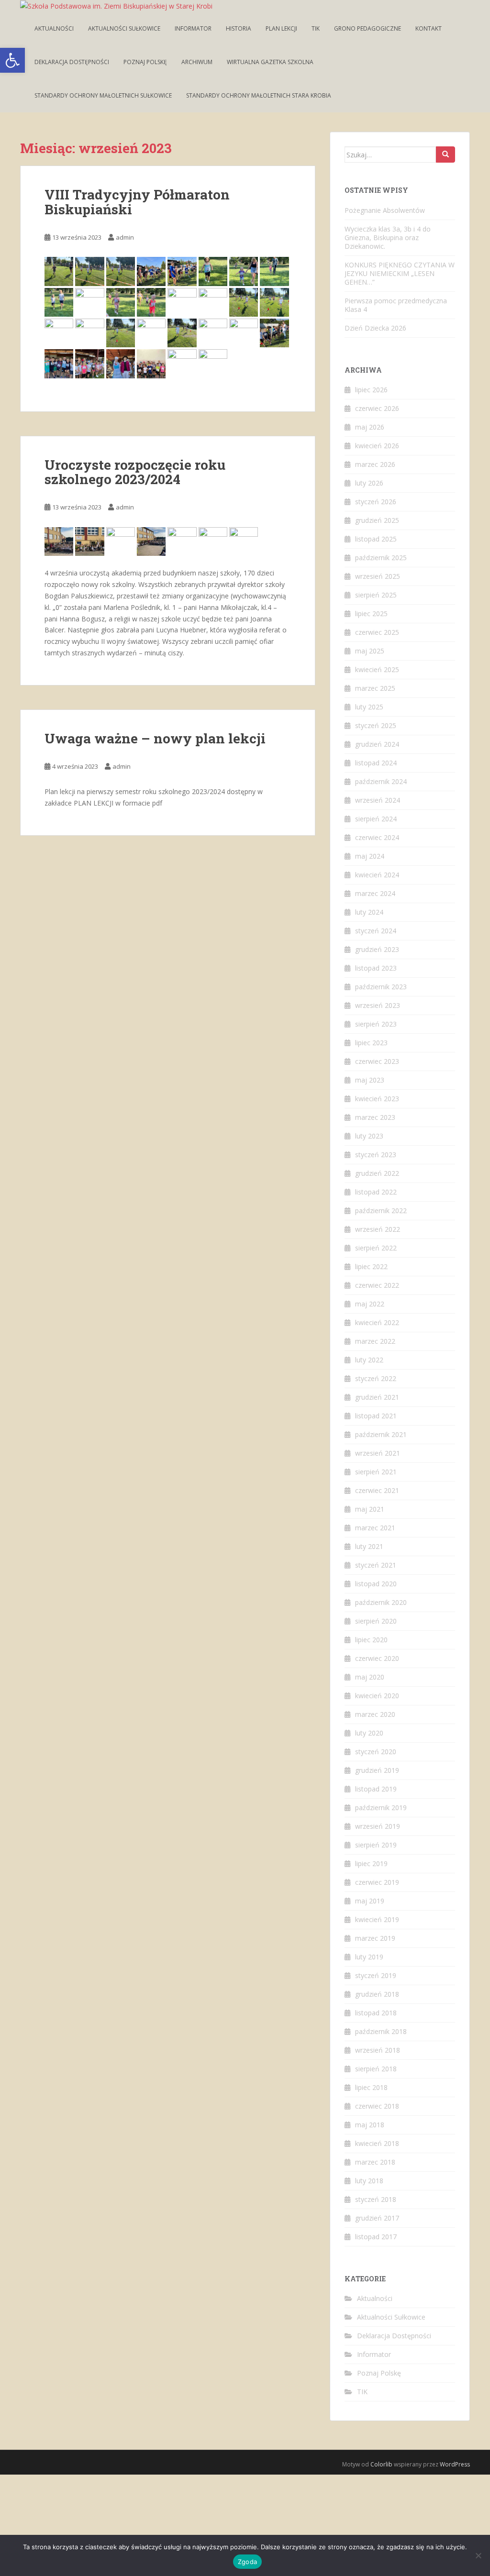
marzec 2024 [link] (375, 893)
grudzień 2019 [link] (377, 1770)
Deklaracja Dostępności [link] (72, 62)
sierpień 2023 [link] (376, 1024)
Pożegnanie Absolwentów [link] (385, 210)
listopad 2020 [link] (376, 1584)
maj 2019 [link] (370, 1901)
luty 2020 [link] (369, 1733)
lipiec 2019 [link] (371, 1863)
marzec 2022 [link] (375, 1341)
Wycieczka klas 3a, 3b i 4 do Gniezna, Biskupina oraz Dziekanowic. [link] (388, 238)
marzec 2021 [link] (375, 1528)
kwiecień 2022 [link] (377, 1322)
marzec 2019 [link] (375, 1938)
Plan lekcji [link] (281, 28)
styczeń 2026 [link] (376, 502)
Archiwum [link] (197, 62)
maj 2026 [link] (370, 427)
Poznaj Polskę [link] (145, 62)
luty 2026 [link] (369, 483)
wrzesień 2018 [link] (378, 2050)
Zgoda (247, 2562)
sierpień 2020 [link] (376, 1621)
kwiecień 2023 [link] (377, 1099)
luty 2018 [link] (369, 2181)
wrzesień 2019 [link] (378, 1826)
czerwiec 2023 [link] (377, 1061)
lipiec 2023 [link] (371, 1043)
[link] (12, 60)
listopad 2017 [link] (376, 2237)
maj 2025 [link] (370, 651)
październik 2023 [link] (381, 987)
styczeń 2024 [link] (376, 931)
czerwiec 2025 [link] (377, 632)
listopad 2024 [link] (376, 763)
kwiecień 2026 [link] (377, 446)
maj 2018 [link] (370, 2125)
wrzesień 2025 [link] (378, 576)
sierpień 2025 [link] (376, 595)
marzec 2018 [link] (375, 2162)
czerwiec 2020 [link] (377, 1658)
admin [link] (125, 237)
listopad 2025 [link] (376, 539)
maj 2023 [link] (370, 1080)
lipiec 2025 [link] (371, 614)
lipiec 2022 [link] (371, 1266)
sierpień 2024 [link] (376, 819)
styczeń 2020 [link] (376, 1752)
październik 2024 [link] (381, 781)
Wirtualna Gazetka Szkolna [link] (270, 62)
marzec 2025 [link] (375, 688)
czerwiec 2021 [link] (377, 1490)
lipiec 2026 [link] (371, 390)
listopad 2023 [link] (376, 968)
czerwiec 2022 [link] (377, 1285)
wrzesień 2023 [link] (378, 1005)
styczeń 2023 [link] (376, 1155)
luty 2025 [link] (369, 707)
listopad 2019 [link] (376, 1789)
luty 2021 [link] (369, 1546)
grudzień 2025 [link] (377, 520)
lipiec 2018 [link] (371, 2087)
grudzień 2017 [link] (377, 2218)
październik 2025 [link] (381, 558)
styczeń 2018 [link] (376, 2199)
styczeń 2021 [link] (376, 1565)
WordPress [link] (455, 2464)
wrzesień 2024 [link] (378, 800)
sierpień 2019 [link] (376, 1845)
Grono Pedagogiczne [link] (367, 28)
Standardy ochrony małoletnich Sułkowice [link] (103, 95)
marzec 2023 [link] (375, 1117)
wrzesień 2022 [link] (378, 1229)
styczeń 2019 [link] (376, 1975)
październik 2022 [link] (381, 1211)
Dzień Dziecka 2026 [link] (375, 328)
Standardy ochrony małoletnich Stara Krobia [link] (259, 95)
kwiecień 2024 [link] (377, 875)
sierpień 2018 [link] (376, 2069)
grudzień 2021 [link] (377, 1397)
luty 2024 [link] (369, 912)
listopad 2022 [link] (376, 1192)
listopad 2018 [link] (376, 2013)
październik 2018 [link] (381, 2031)
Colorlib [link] (381, 2464)
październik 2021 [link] (381, 1434)
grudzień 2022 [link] (377, 1173)
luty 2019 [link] (369, 1957)
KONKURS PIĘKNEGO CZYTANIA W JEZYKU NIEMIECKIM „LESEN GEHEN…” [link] (400, 273)
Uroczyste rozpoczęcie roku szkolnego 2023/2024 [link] (135, 472)
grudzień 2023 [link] (377, 949)
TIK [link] (316, 28)
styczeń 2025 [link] (376, 725)
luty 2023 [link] (369, 1136)
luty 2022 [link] (369, 1360)
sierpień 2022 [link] (376, 1248)
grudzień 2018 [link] (377, 1994)
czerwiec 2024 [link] (377, 837)
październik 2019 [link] (381, 1808)
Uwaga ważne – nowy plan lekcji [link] (155, 738)
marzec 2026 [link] (375, 464)
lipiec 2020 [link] (371, 1640)
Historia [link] (239, 28)
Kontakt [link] (429, 28)
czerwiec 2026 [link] (377, 408)
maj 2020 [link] (370, 1677)
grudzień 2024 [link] (377, 744)
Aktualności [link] (54, 28)
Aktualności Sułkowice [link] (124, 28)
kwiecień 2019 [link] (377, 1919)
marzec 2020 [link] (375, 1714)
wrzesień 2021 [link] (378, 1453)
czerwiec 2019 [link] (377, 1882)
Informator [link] (193, 28)
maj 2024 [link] (370, 856)
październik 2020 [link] (381, 1602)
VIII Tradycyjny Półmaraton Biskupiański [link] (137, 202)
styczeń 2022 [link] (376, 1378)
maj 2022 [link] (370, 1304)
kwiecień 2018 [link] (377, 2143)
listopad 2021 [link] (376, 1416)
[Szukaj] (445, 155)
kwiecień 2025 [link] (377, 669)
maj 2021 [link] (370, 1509)
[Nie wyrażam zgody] (478, 2555)
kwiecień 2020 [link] (377, 1696)
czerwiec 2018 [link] (377, 2106)
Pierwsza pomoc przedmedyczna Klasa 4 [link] (396, 305)
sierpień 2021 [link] (376, 1472)
